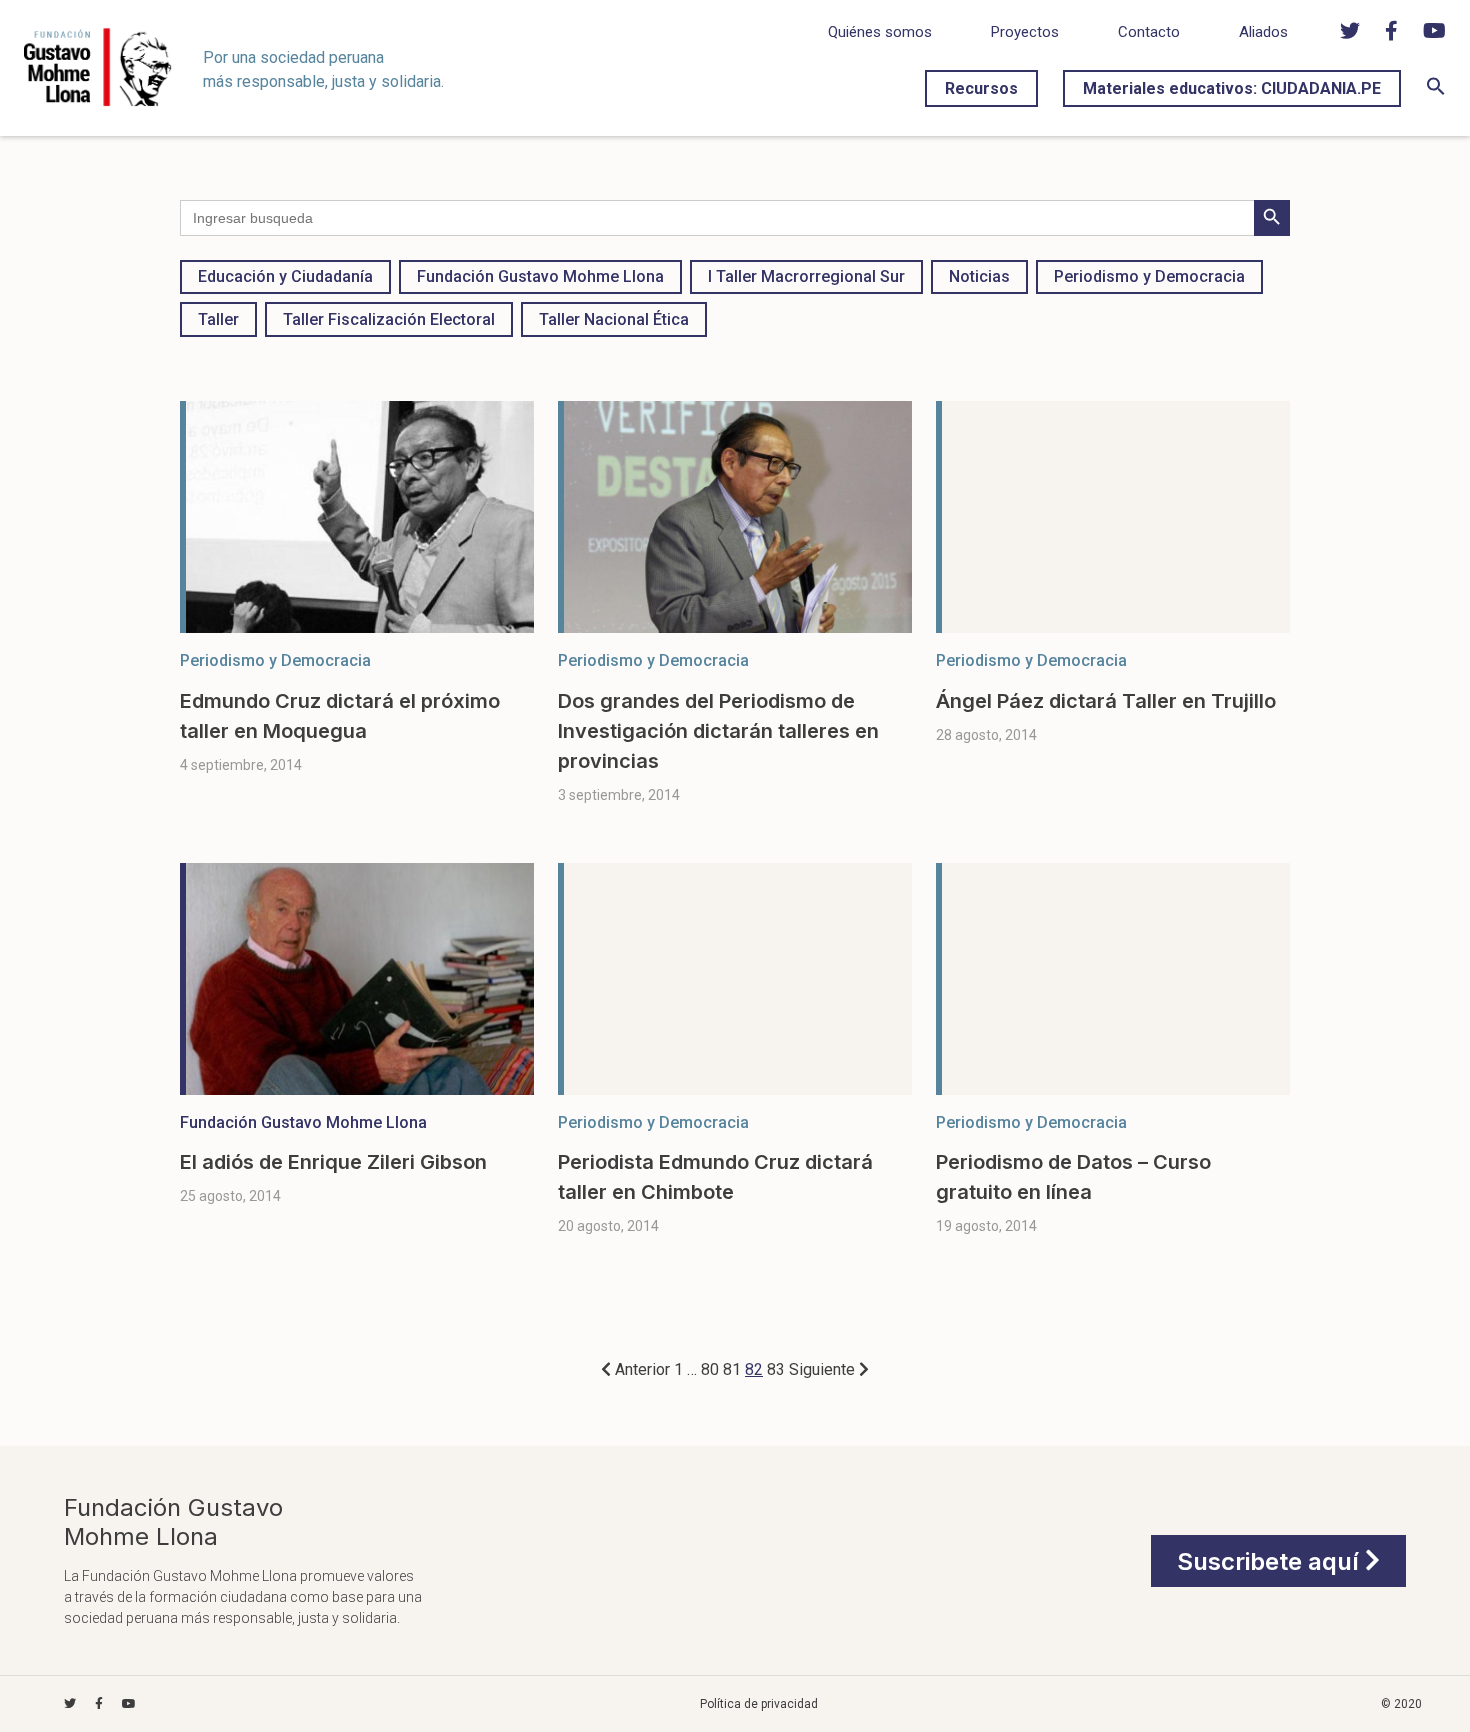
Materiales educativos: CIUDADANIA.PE (1232, 88)
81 (732, 1369)
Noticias (979, 276)
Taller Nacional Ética (614, 319)
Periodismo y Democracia (1149, 276)
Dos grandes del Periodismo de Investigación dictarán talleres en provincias (718, 731)
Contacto (1149, 32)
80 (710, 1369)
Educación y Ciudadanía (285, 276)
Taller (218, 319)
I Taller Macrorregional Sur (806, 276)
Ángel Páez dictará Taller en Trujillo (1106, 701)
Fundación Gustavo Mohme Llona (540, 276)
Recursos (981, 88)
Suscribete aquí (1271, 1560)
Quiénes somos (880, 32)
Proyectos (1025, 32)
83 (776, 1369)
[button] (1436, 90)
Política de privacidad (759, 1704)
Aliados (1263, 32)
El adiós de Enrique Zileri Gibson (333, 1162)
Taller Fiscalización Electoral (389, 319)
